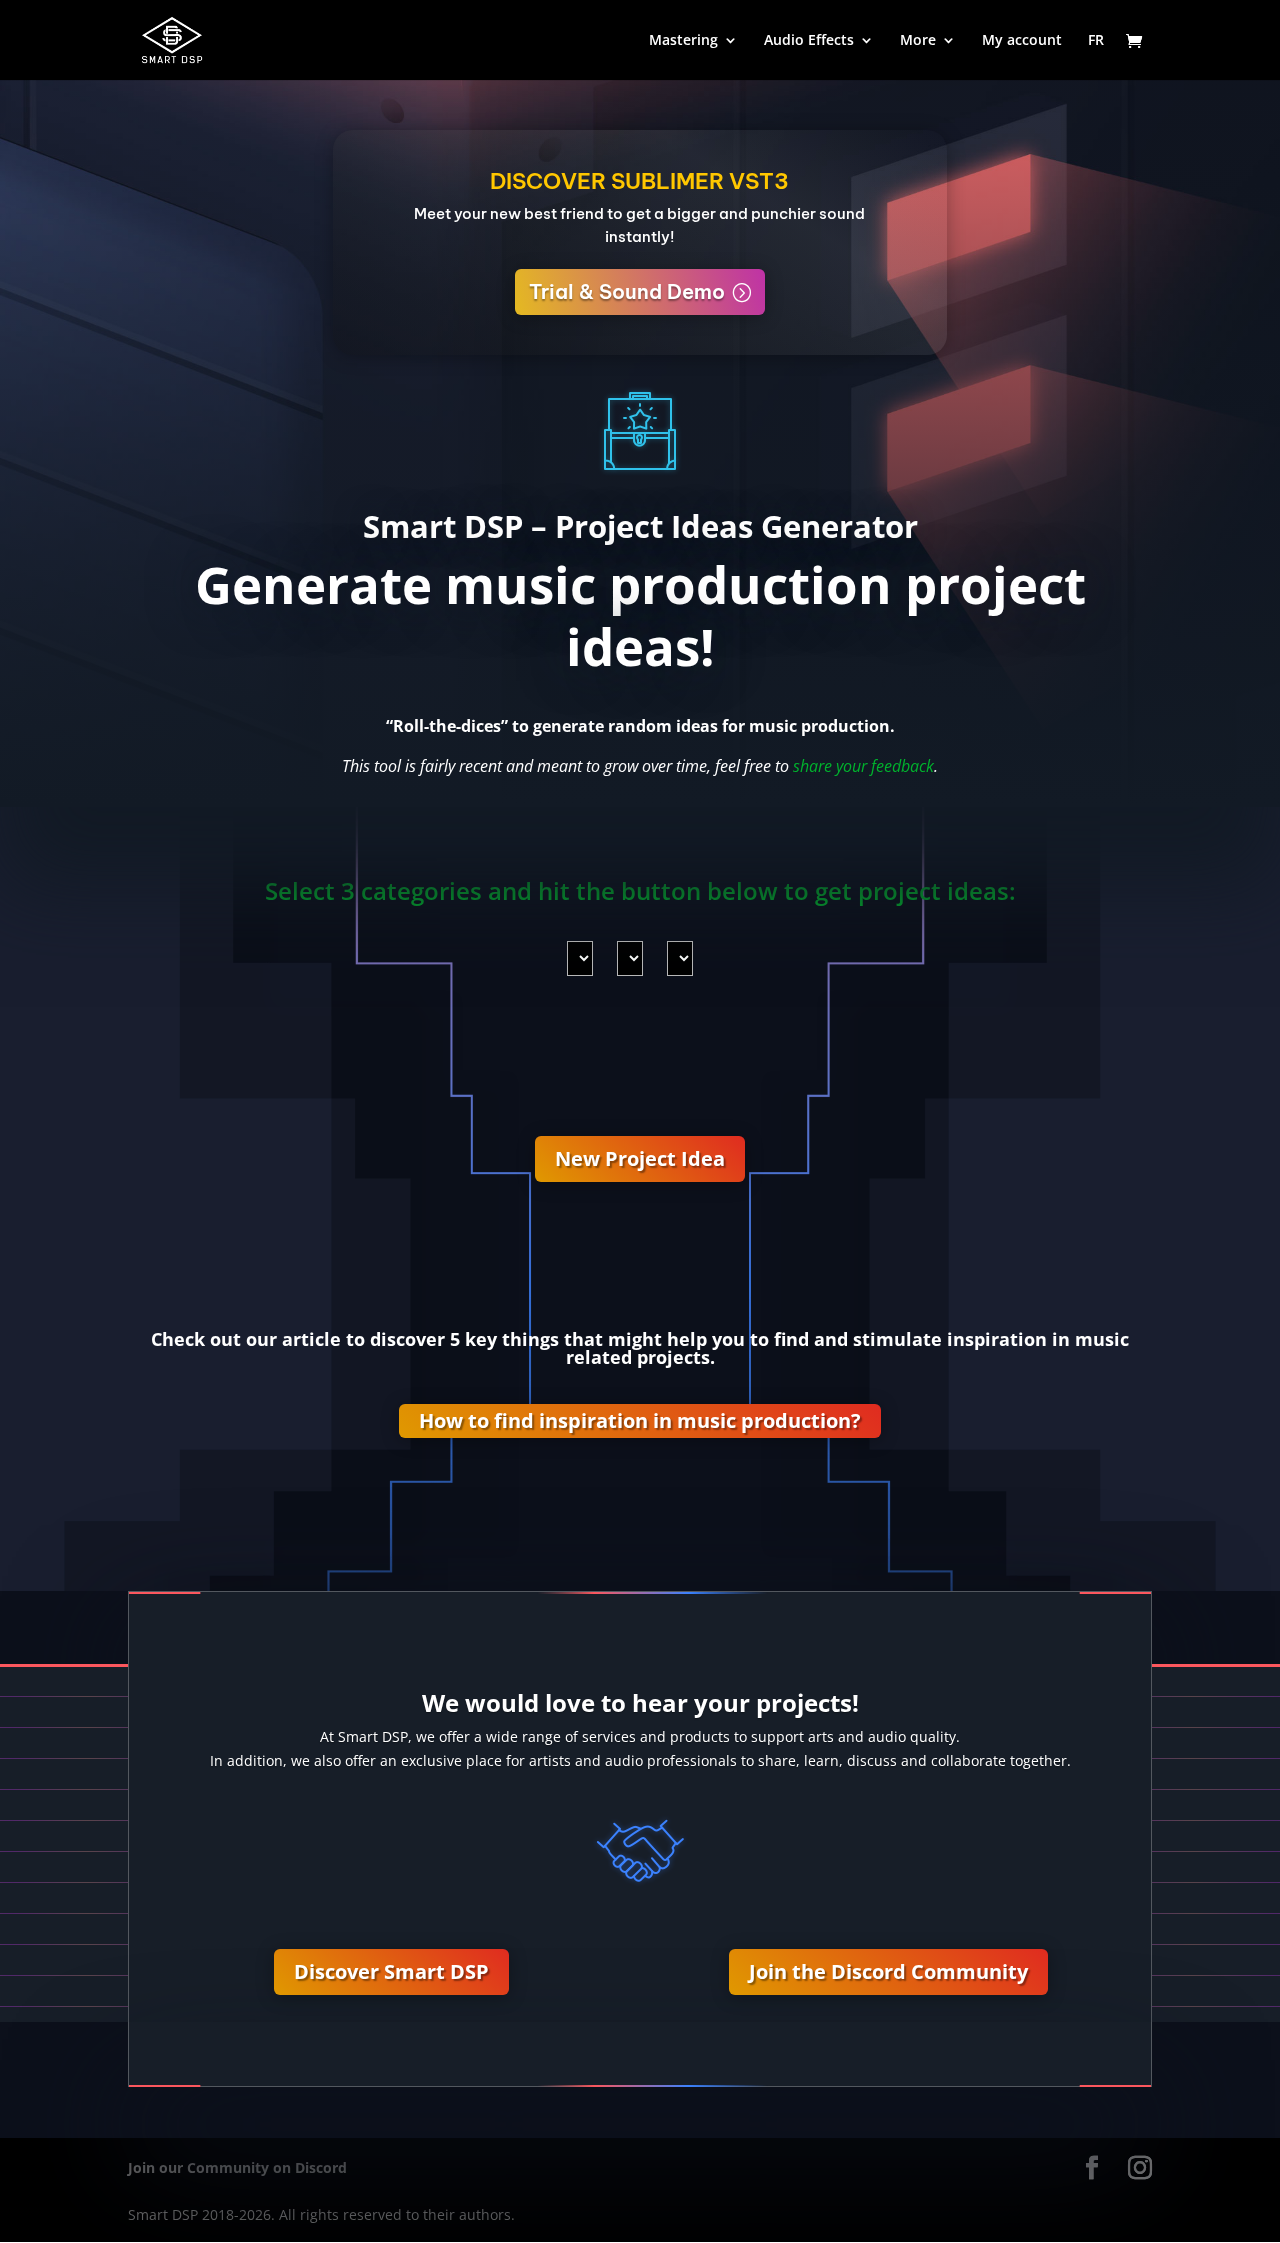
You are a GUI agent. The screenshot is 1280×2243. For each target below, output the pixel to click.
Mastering (683, 41)
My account (1022, 41)
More (918, 41)
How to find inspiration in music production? (640, 1420)
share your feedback (863, 766)
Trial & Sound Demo (627, 291)
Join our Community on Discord (237, 2167)
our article (293, 1339)
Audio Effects (809, 41)
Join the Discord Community (888, 1971)
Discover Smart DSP (391, 1971)
